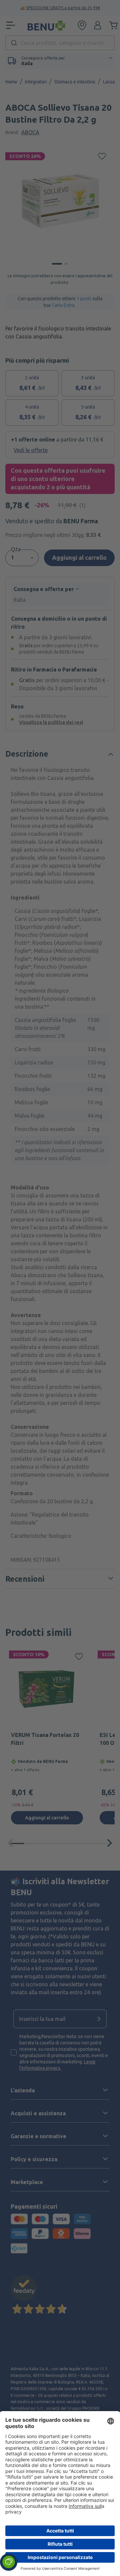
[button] (9, 2562)
